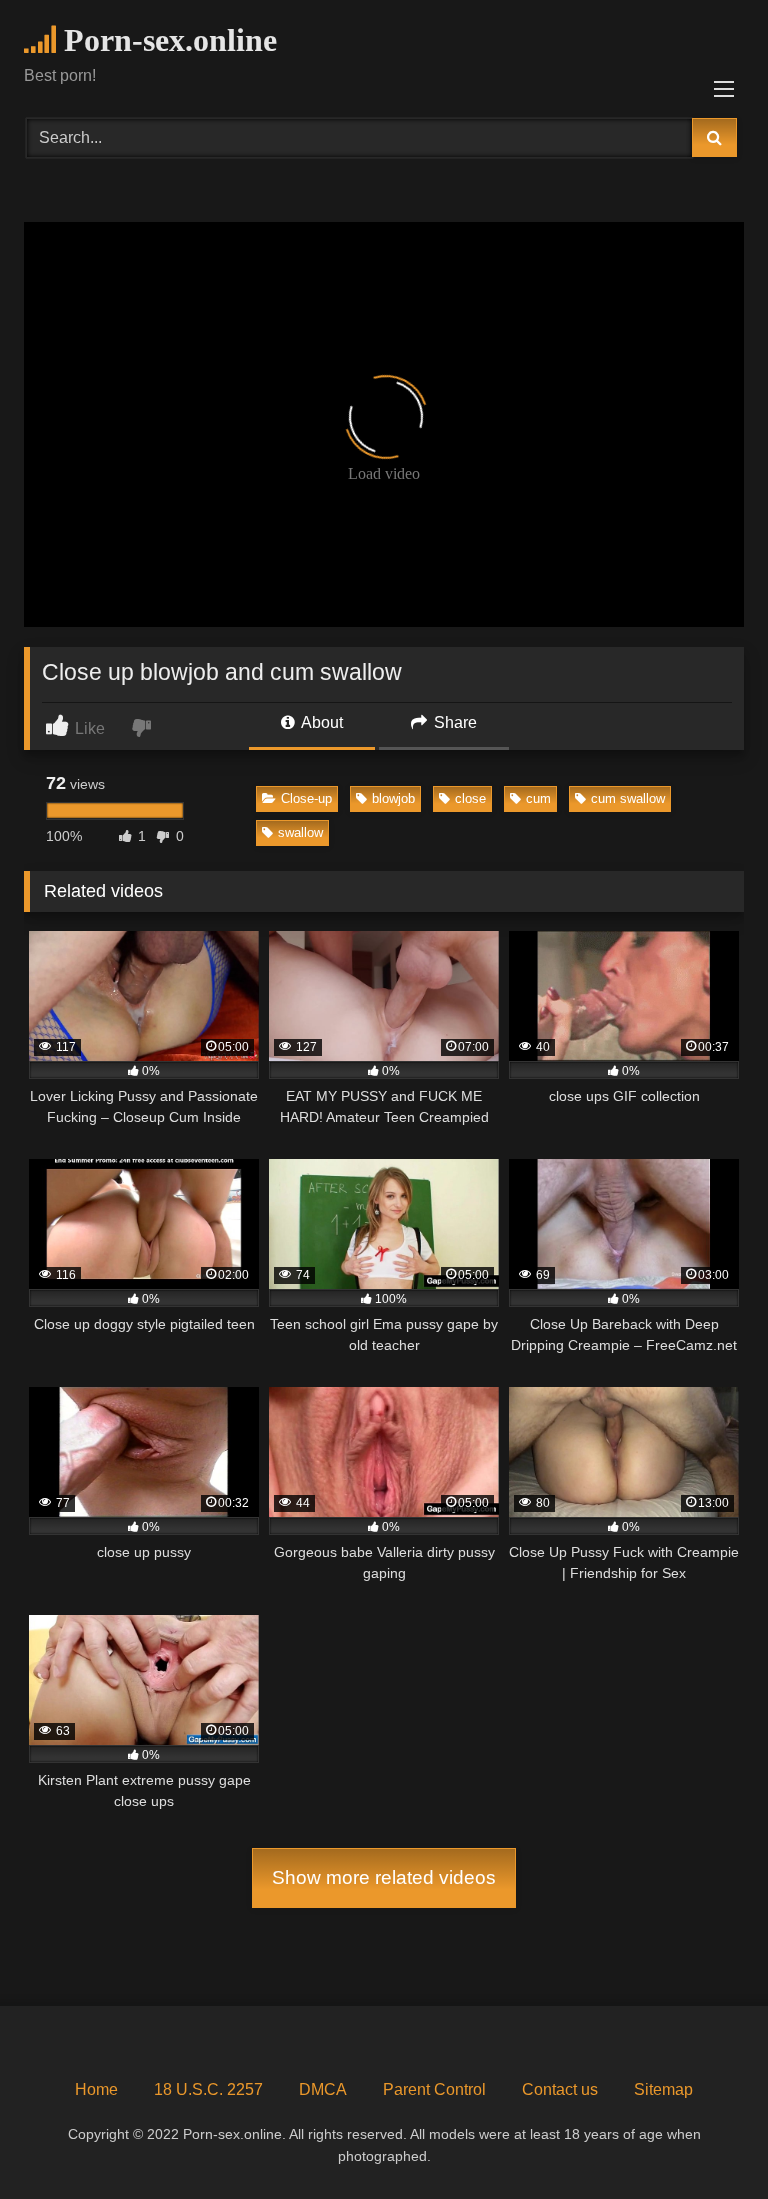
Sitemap (663, 2089)
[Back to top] (706, 2139)
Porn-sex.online (166, 40)
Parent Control (434, 2089)
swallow (300, 832)
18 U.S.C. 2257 (208, 2089)
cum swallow (628, 798)
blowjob (393, 798)
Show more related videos (384, 1877)
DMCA (323, 2089)
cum (538, 798)
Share (453, 722)
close (470, 798)
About (320, 722)
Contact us (560, 2089)
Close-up (306, 798)
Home (96, 2089)
